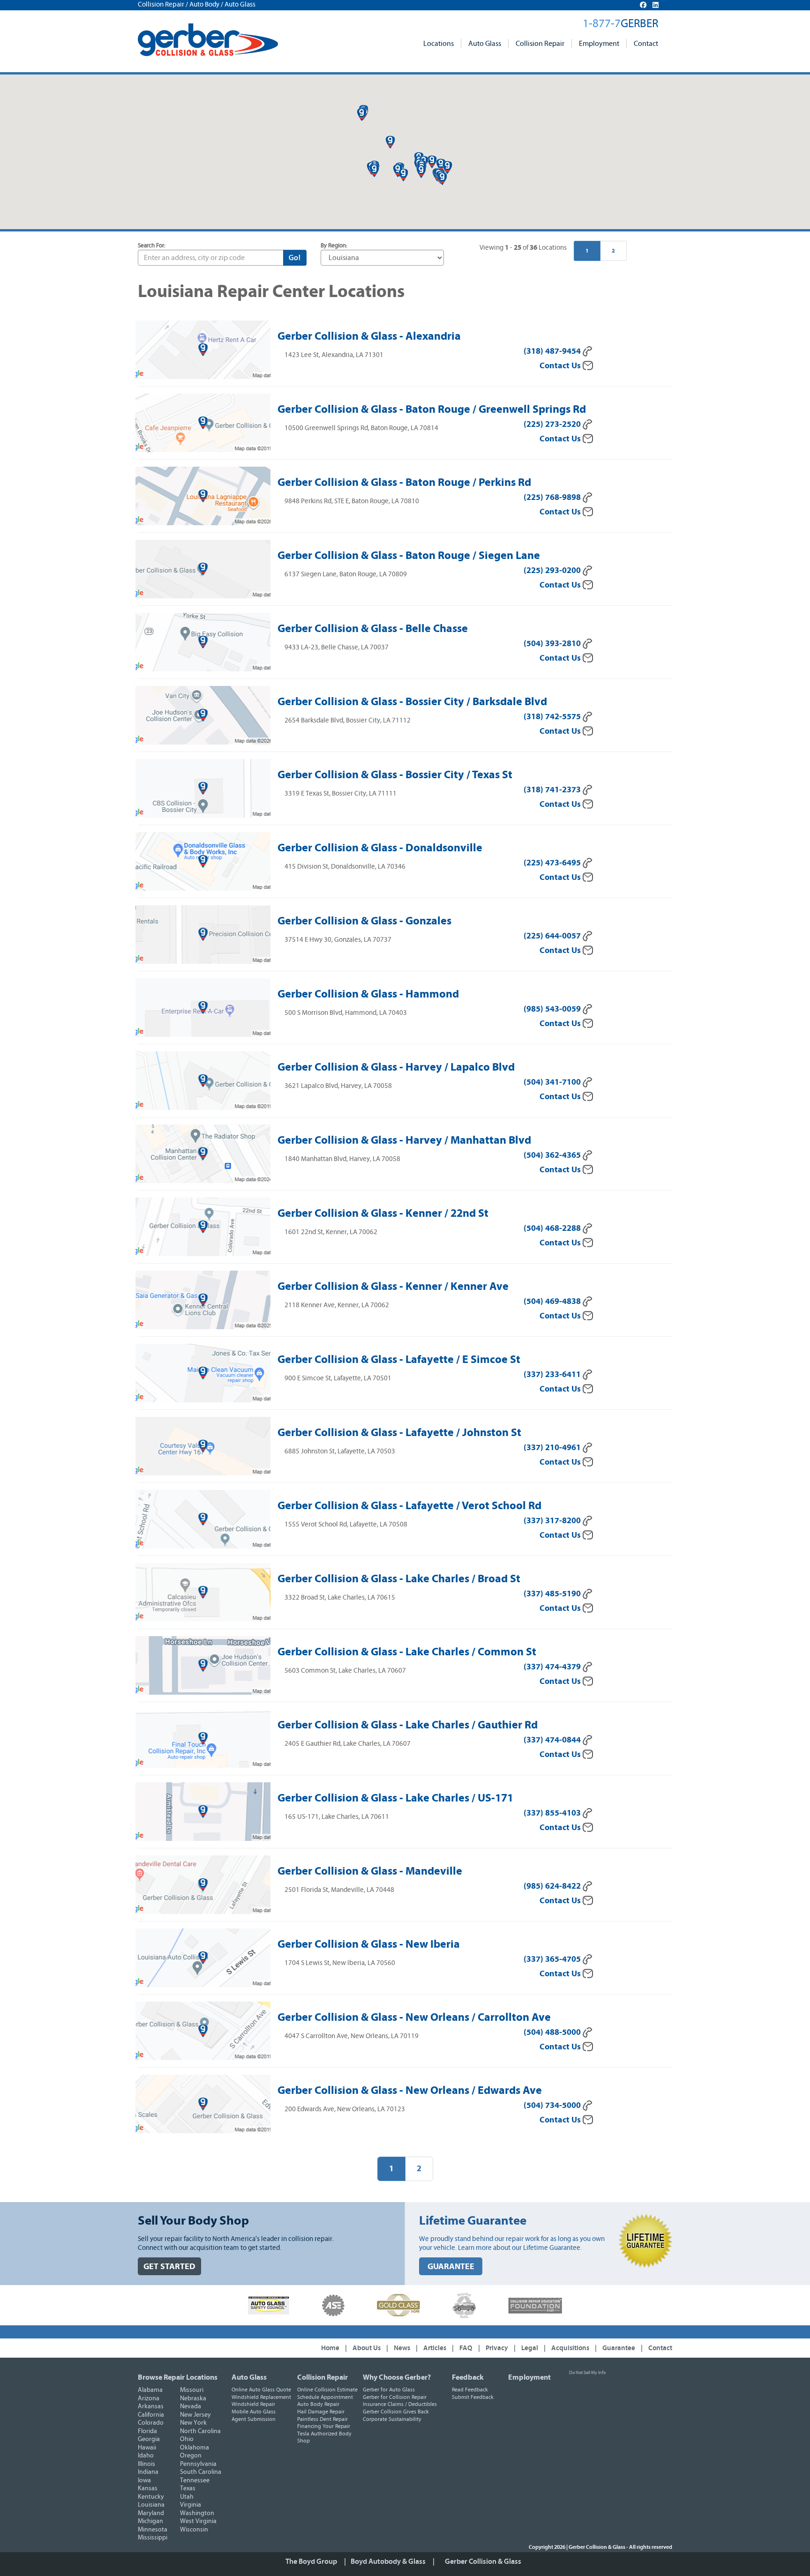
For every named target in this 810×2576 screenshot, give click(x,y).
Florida (147, 2431)
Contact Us (561, 366)
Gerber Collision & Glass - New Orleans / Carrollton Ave (414, 2017)
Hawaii (147, 2448)
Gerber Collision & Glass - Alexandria (369, 336)
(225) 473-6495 (553, 863)
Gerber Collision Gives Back (396, 2412)
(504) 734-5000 (553, 2105)
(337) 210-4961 (553, 1448)
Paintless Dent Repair (322, 2419)
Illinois (146, 2464)
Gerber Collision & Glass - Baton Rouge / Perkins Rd (404, 482)
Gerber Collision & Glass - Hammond (368, 994)
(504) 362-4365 (553, 1155)
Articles (435, 2348)
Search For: (152, 246)
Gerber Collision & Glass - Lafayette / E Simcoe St (399, 1359)
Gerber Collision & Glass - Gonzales (364, 921)
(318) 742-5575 (553, 717)
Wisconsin (194, 2530)
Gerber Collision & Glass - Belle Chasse (373, 628)
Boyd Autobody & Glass (388, 2561)
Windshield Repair (253, 2404)
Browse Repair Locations (178, 2377)
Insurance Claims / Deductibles (400, 2404)
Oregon (191, 2456)
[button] (390, 142)
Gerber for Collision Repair (395, 2397)
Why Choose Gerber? (397, 2377)
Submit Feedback (473, 2397)
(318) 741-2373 (553, 790)
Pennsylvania (198, 2464)
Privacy (497, 2348)
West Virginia (198, 2521)
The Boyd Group (311, 2561)
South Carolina (201, 2472)
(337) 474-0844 (553, 1740)
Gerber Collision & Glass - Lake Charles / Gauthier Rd (408, 1725)
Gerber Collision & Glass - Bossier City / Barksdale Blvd (412, 701)
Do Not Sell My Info (587, 2373)
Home (330, 2348)
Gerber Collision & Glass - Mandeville (370, 1871)
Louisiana (151, 2505)
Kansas (148, 2488)
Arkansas (151, 2406)
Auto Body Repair (318, 2404)
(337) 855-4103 (553, 1813)
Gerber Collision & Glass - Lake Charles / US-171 (395, 1798)
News (402, 2348)
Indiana (148, 2472)
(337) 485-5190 (553, 1594)
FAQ (466, 2348)
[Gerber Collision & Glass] (208, 40)
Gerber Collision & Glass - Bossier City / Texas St (395, 774)
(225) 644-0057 (553, 936)
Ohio (187, 2439)
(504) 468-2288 (553, 1228)
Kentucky (151, 2497)
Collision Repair (540, 44)
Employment (599, 44)
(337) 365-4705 (553, 1959)
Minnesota (153, 2530)
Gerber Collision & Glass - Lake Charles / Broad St (399, 1578)
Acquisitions (570, 2348)
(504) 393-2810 (553, 644)
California (151, 2415)
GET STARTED (169, 2267)
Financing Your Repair (324, 2426)
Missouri (192, 2390)
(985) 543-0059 (553, 1009)
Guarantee (619, 2348)
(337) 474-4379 (553, 1667)
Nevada (191, 2406)
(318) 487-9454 (553, 351)
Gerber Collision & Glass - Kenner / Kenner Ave (393, 1286)
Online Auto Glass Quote (261, 2390)
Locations (439, 44)
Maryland (151, 2513)
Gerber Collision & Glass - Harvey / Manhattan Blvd (404, 1140)
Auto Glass (485, 44)
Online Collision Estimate (327, 2390)
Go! (295, 258)
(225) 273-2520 (553, 424)
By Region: (334, 246)
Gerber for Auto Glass (389, 2390)
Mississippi (153, 2538)
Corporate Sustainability (392, 2419)
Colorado (151, 2423)
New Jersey (195, 2415)
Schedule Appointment (325, 2397)
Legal (530, 2348)
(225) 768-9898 (553, 497)
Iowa (144, 2480)
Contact (646, 44)
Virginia (191, 2505)
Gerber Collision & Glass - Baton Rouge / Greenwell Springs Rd (432, 409)
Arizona (149, 2398)
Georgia (149, 2439)
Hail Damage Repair (321, 2412)
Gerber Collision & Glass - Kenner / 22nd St (383, 1213)
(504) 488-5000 (553, 2032)
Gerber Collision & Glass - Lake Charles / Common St (407, 1652)
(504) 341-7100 (553, 1082)
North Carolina (200, 2431)
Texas (188, 2488)
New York (193, 2423)
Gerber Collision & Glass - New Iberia (369, 1944)
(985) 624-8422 (553, 1886)
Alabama (150, 2390)
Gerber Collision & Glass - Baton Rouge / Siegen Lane (409, 555)
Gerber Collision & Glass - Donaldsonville (380, 848)
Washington (197, 2513)
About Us (367, 2348)
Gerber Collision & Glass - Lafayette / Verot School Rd (409, 1505)
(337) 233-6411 (553, 1374)
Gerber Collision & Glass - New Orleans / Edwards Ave (410, 2090)
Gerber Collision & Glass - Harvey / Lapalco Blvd (396, 1067)
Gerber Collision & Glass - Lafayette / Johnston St (399, 1432)
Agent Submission (254, 2419)
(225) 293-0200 (553, 570)
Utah (187, 2497)
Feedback (468, 2377)
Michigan (150, 2521)
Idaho (146, 2456)
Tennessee (195, 2480)
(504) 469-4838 (553, 1301)
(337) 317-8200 (553, 1521)
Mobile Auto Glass (254, 2412)
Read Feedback (470, 2390)
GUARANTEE (451, 2267)
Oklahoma (195, 2448)
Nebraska (193, 2398)
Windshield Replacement (261, 2397)
